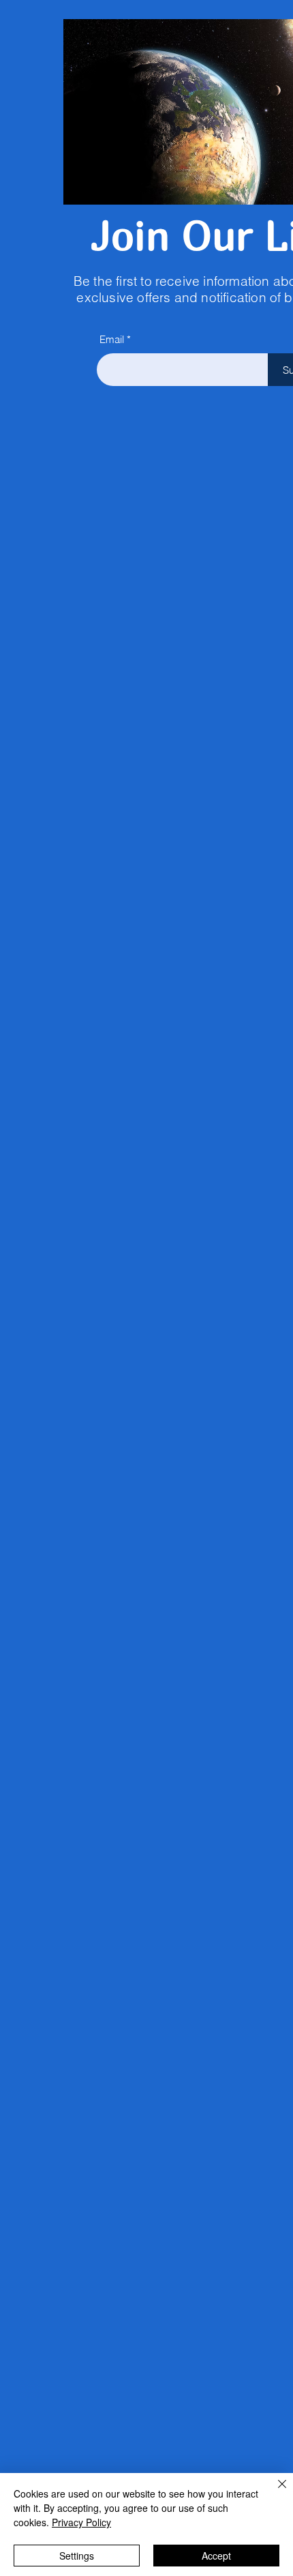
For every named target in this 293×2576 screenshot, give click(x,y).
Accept (216, 2556)
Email (112, 339)
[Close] (274, 2492)
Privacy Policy (81, 2522)
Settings (77, 2556)
